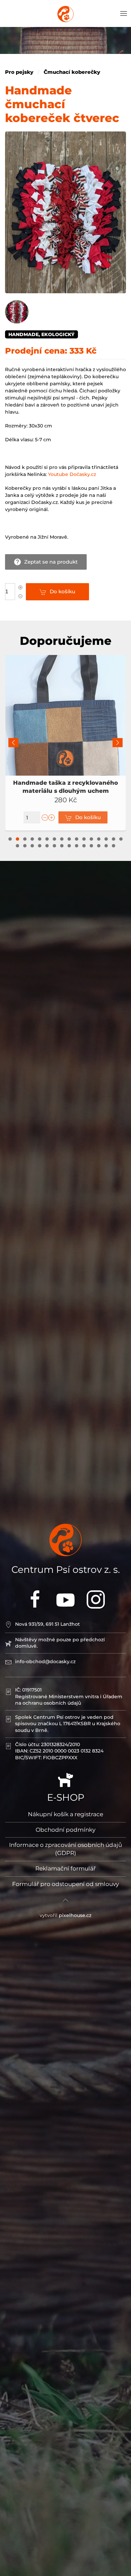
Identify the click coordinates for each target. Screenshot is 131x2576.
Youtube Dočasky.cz (72, 474)
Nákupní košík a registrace (65, 1814)
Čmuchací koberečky (72, 72)
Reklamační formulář (65, 1868)
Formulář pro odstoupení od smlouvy (65, 1884)
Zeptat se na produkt (51, 562)
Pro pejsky (19, 72)
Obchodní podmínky (65, 1830)
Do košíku (62, 591)
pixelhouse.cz (75, 1915)
